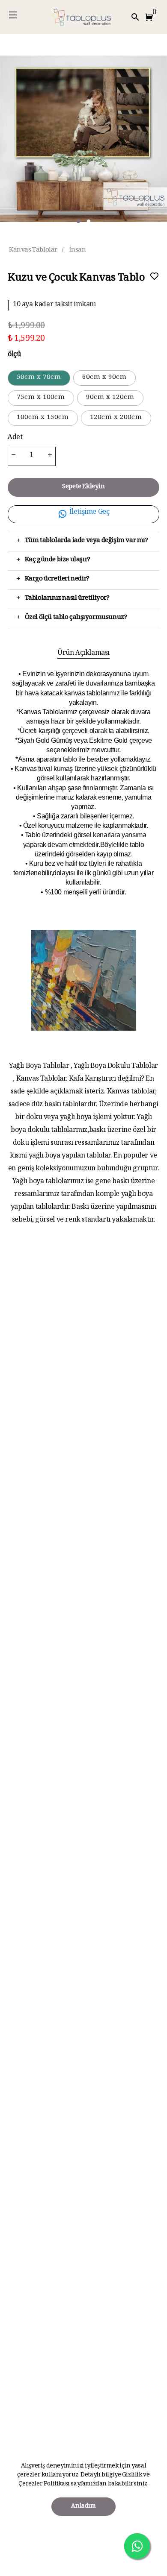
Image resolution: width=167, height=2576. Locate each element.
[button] (151, 17)
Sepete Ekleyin (83, 487)
